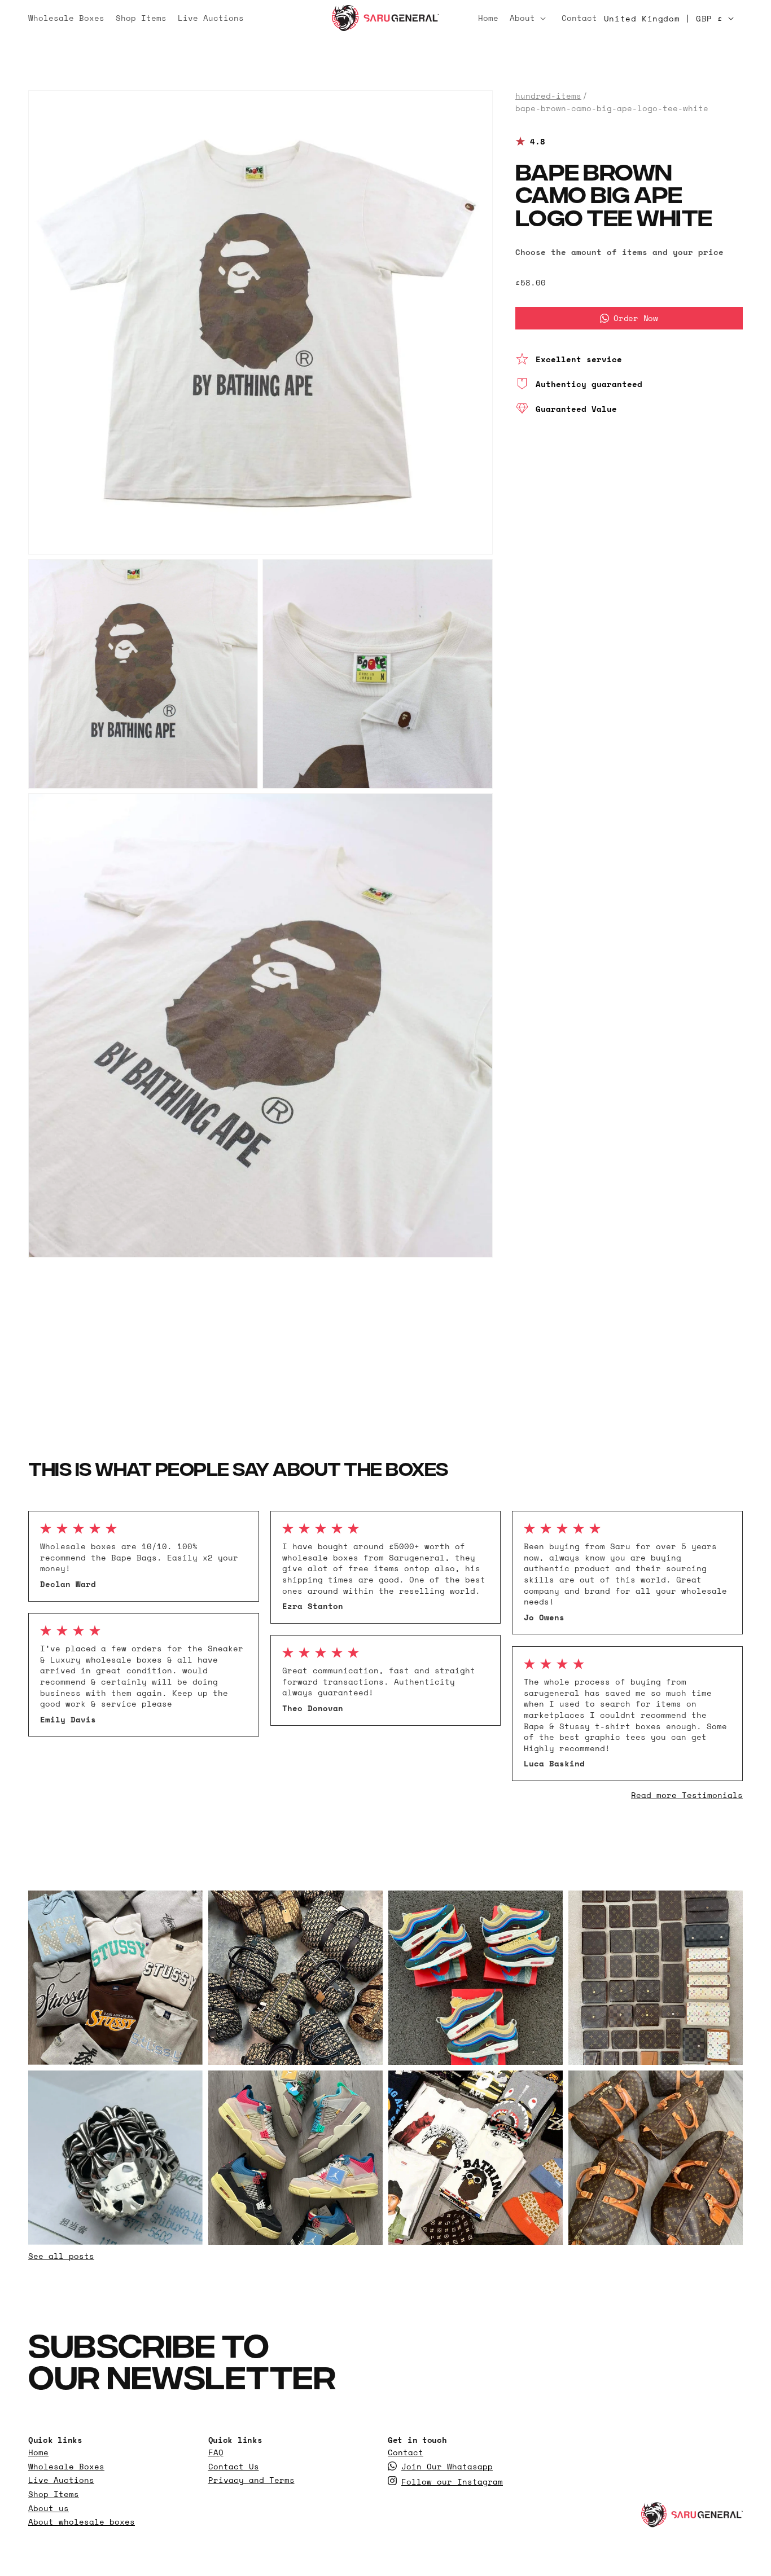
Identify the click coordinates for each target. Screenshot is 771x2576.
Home (38, 2452)
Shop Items (54, 2494)
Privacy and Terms (251, 2480)
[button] (530, 18)
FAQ (216, 2452)
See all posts (61, 2256)
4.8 (538, 142)
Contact (406, 2452)
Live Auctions (61, 2480)
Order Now (636, 318)
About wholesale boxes (82, 2522)
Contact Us (234, 2467)
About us (49, 2508)
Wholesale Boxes (66, 2467)
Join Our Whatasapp (447, 2467)
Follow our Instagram (452, 2482)
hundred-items (548, 96)
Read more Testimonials (687, 1795)
